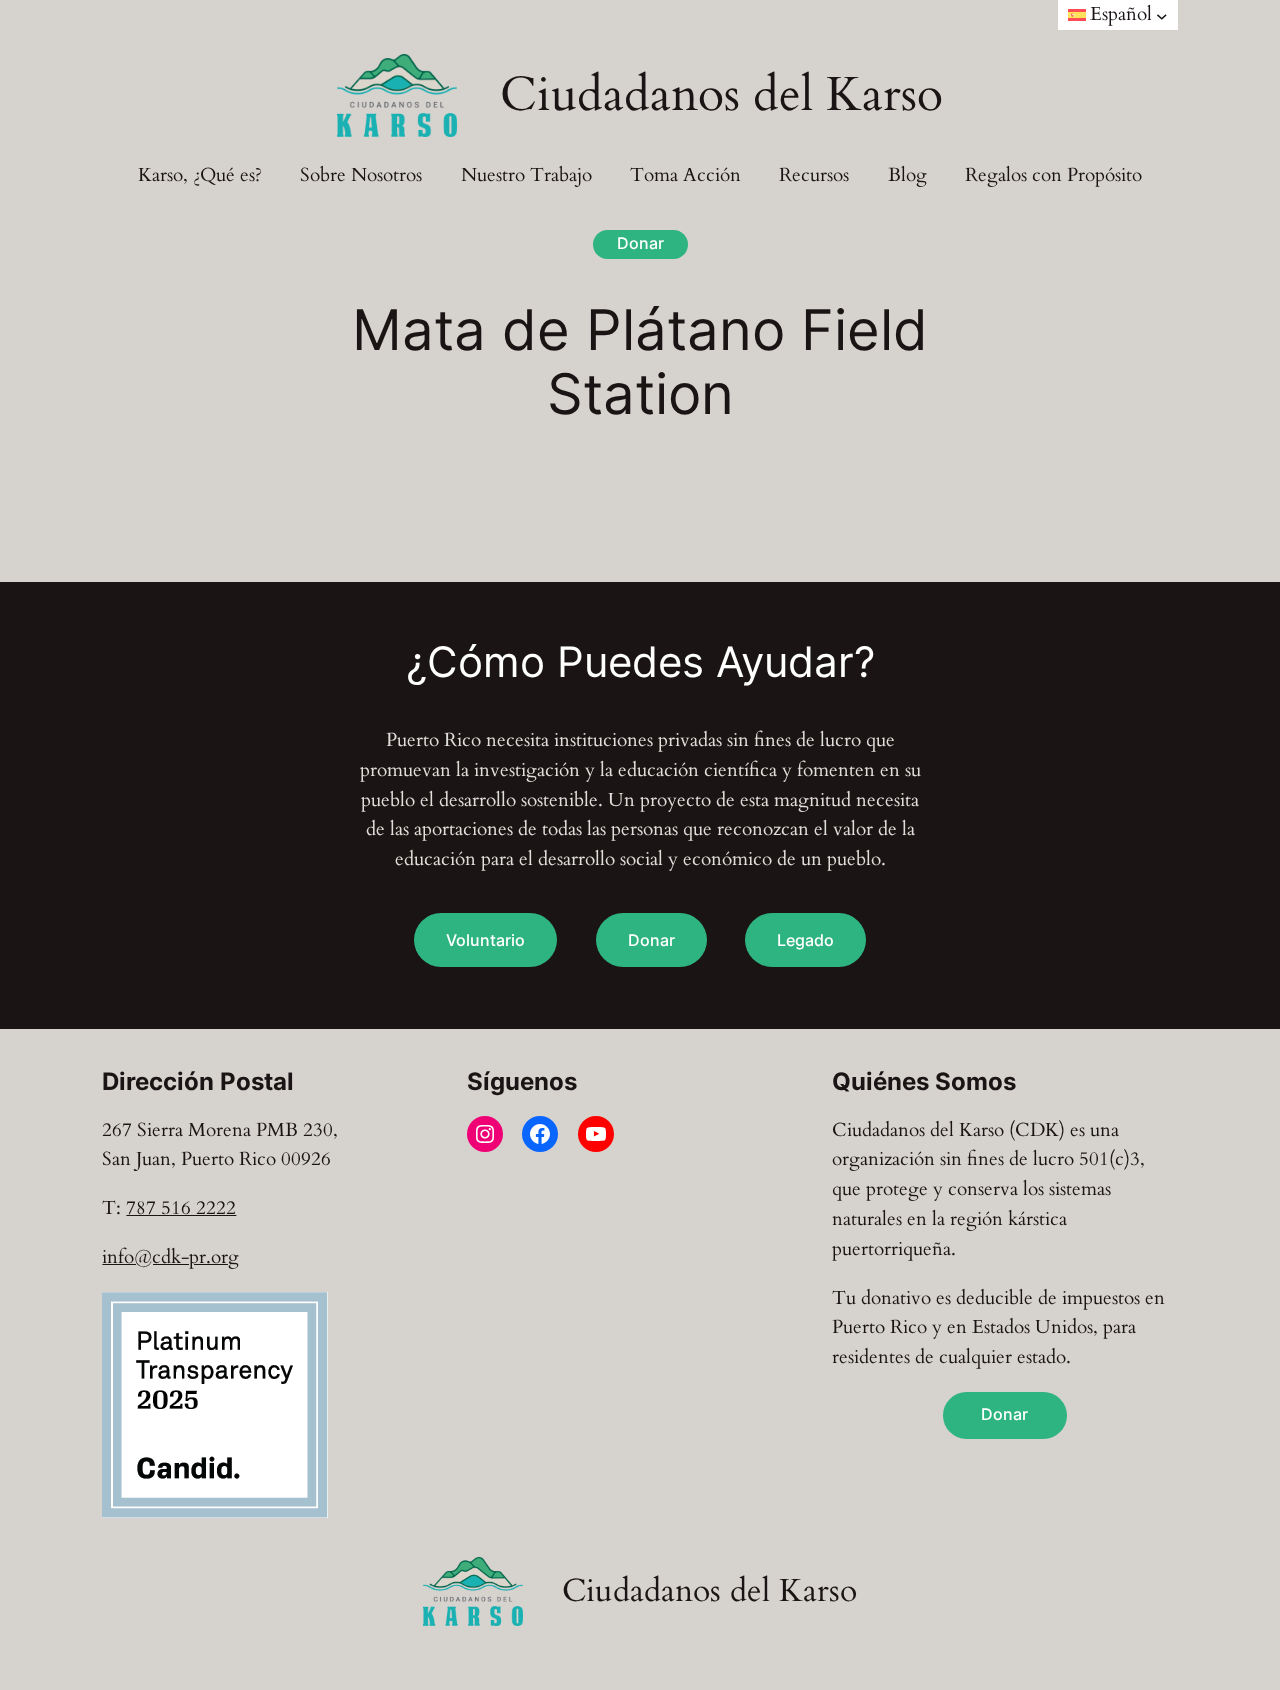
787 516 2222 (181, 1208)
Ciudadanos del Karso (721, 94)
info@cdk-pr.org (170, 1257)
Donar (640, 243)
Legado (805, 940)
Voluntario (485, 940)
